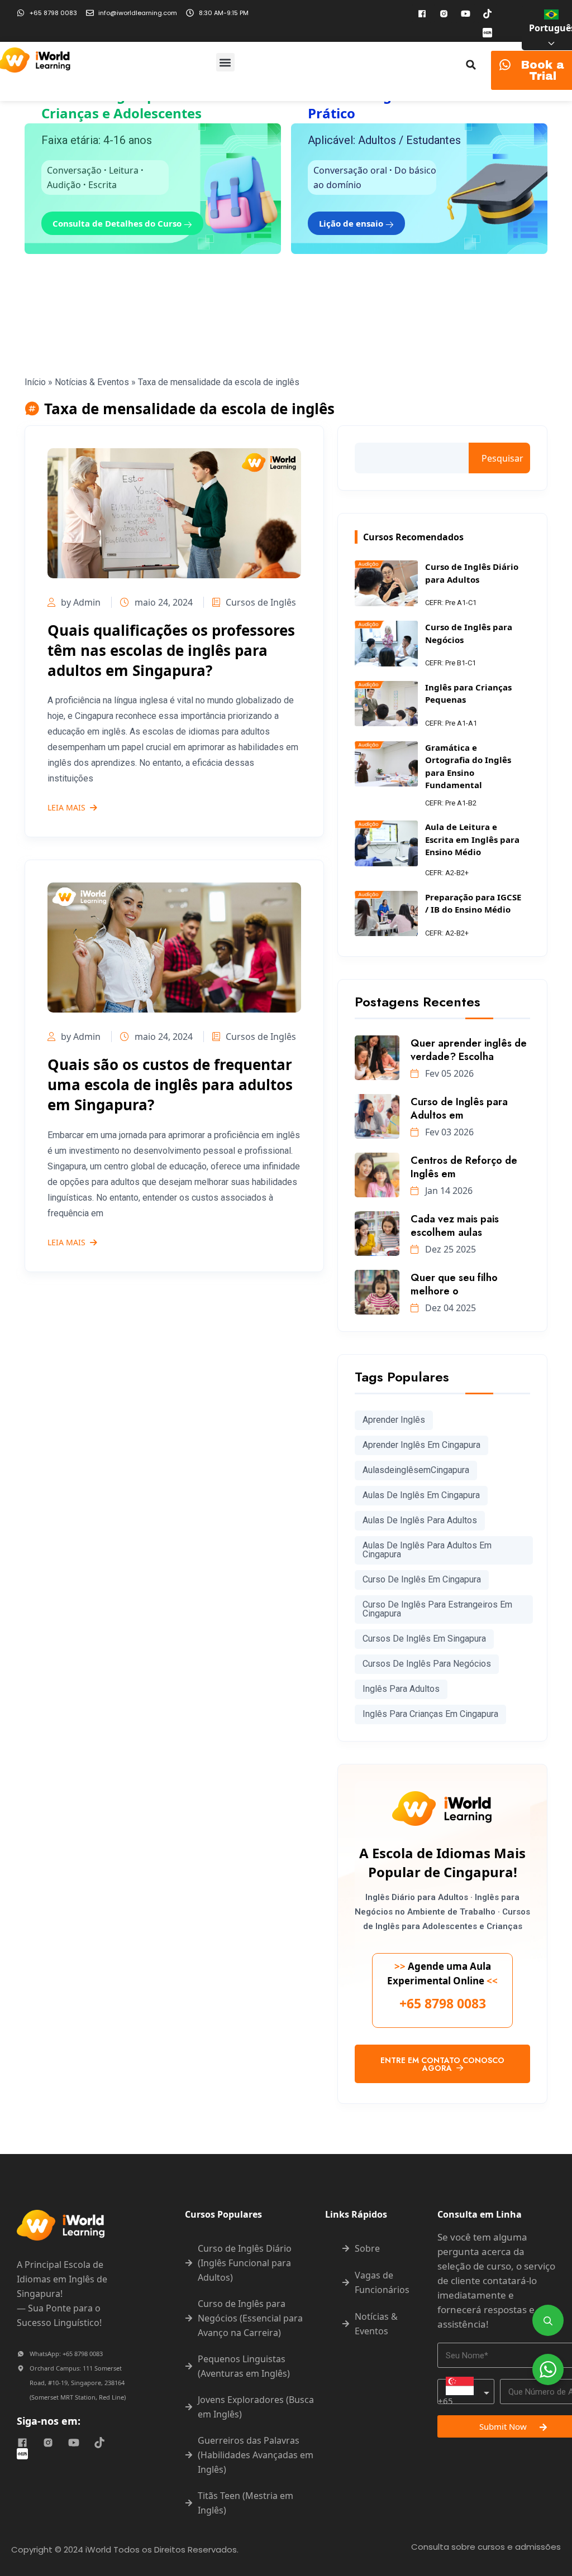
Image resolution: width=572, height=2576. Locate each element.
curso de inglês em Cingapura (422, 1579)
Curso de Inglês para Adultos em (459, 1109)
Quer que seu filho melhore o (454, 1284)
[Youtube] (465, 13)
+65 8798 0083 (443, 2003)
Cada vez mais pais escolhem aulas (455, 1226)
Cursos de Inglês (261, 602)
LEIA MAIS (66, 808)
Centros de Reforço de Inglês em (464, 1167)
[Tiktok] (487, 13)
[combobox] (466, 2392)
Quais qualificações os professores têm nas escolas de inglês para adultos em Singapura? (171, 650)
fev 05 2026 (448, 1073)
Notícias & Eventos (92, 382)
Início (35, 382)
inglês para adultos (401, 1689)
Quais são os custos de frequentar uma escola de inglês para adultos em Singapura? (170, 1085)
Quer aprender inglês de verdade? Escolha (469, 1050)
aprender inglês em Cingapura (421, 1445)
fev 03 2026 (448, 1132)
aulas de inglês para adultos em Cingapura (427, 1550)
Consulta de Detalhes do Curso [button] (118, 223)
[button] (225, 62)
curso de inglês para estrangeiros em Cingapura (437, 1609)
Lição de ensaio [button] (352, 223)
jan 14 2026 (448, 1191)
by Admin (81, 602)
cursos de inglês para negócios (427, 1664)
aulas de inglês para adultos (420, 1520)
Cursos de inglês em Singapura (424, 1639)
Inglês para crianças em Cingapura (430, 1714)
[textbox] (466, 2392)
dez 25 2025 (449, 1249)
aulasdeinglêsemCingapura (416, 1470)
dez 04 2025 (449, 1308)
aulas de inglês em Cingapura (421, 1495)
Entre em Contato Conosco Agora (442, 2064)
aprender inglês (394, 1420)
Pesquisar (502, 458)
